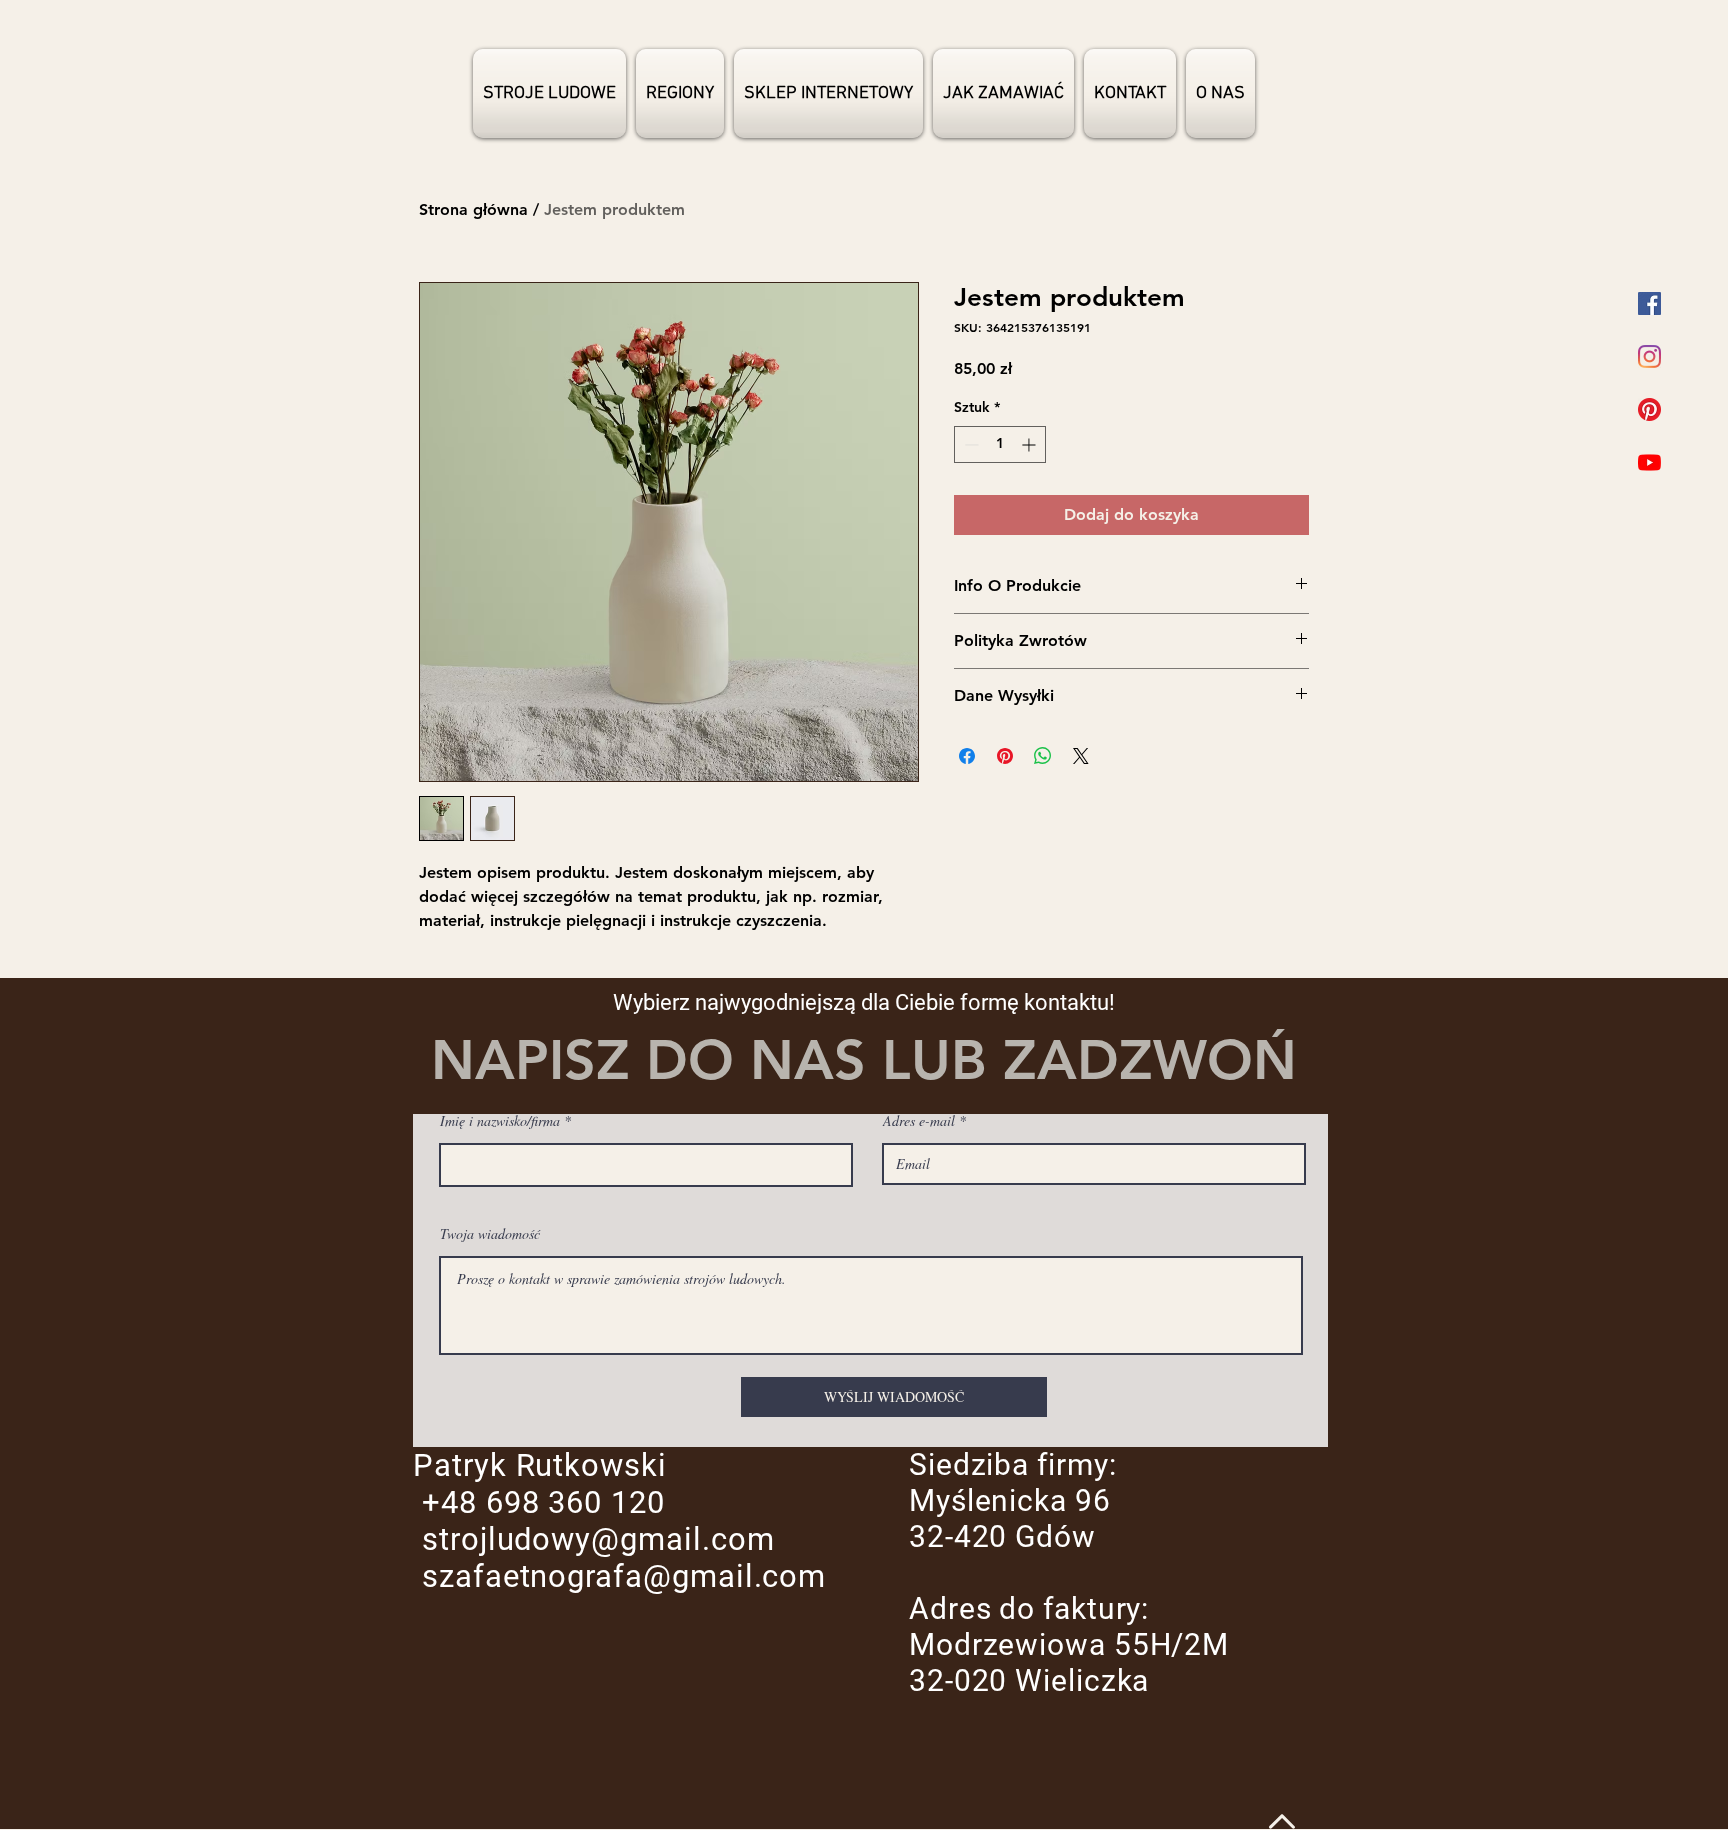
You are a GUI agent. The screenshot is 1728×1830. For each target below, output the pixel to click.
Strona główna (473, 209)
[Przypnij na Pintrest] (1005, 756)
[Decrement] (969, 444)
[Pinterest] (1649, 409)
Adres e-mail (919, 1121)
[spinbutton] (1000, 444)
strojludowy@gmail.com (598, 1539)
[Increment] (1030, 444)
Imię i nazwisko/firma (500, 1121)
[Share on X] (1081, 756)
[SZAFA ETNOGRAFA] (1649, 303)
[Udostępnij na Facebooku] (967, 756)
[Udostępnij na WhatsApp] (1043, 756)
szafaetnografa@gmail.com (624, 1576)
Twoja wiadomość (490, 1234)
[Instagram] (1649, 356)
